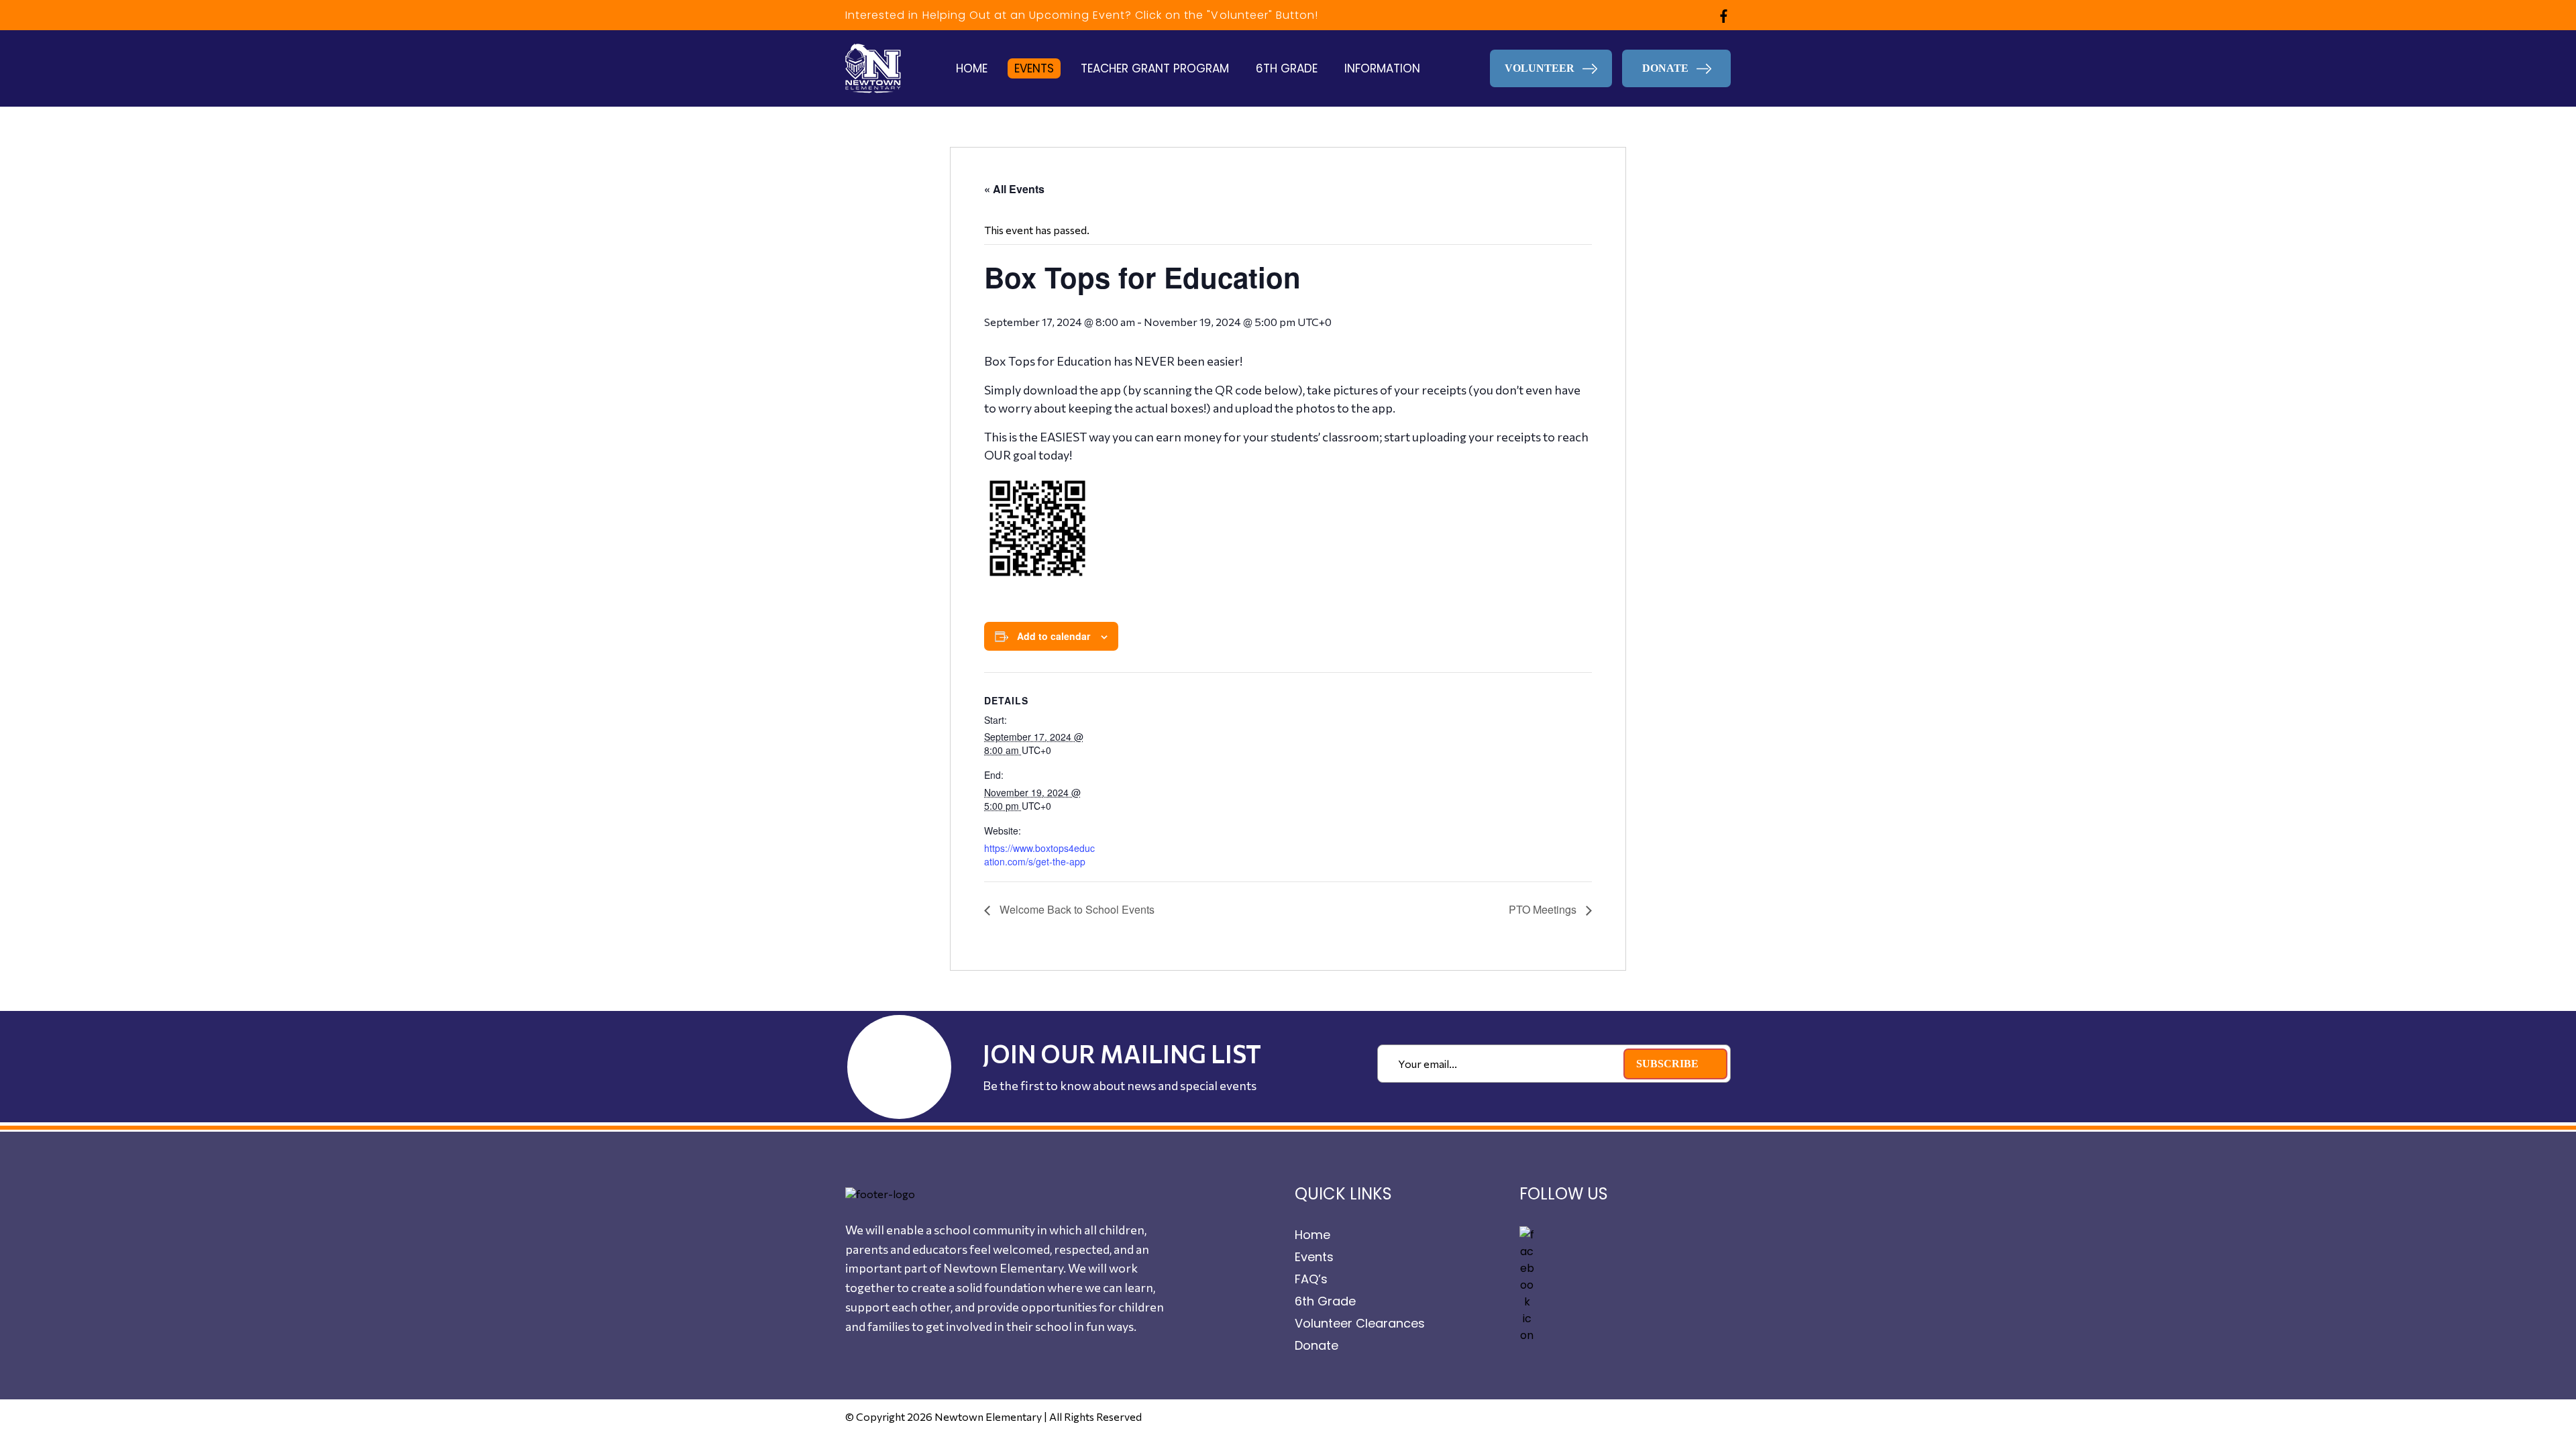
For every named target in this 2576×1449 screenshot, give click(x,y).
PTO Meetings (1544, 909)
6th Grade (1287, 68)
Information (1382, 68)
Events (1034, 68)
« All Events (1014, 189)
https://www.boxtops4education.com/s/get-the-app (1039, 855)
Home (972, 68)
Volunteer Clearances (1360, 1323)
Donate (1317, 1345)
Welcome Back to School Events (1076, 909)
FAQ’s (1311, 1279)
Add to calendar (1054, 636)
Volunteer (1541, 68)
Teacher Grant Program (1155, 68)
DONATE (1667, 68)
